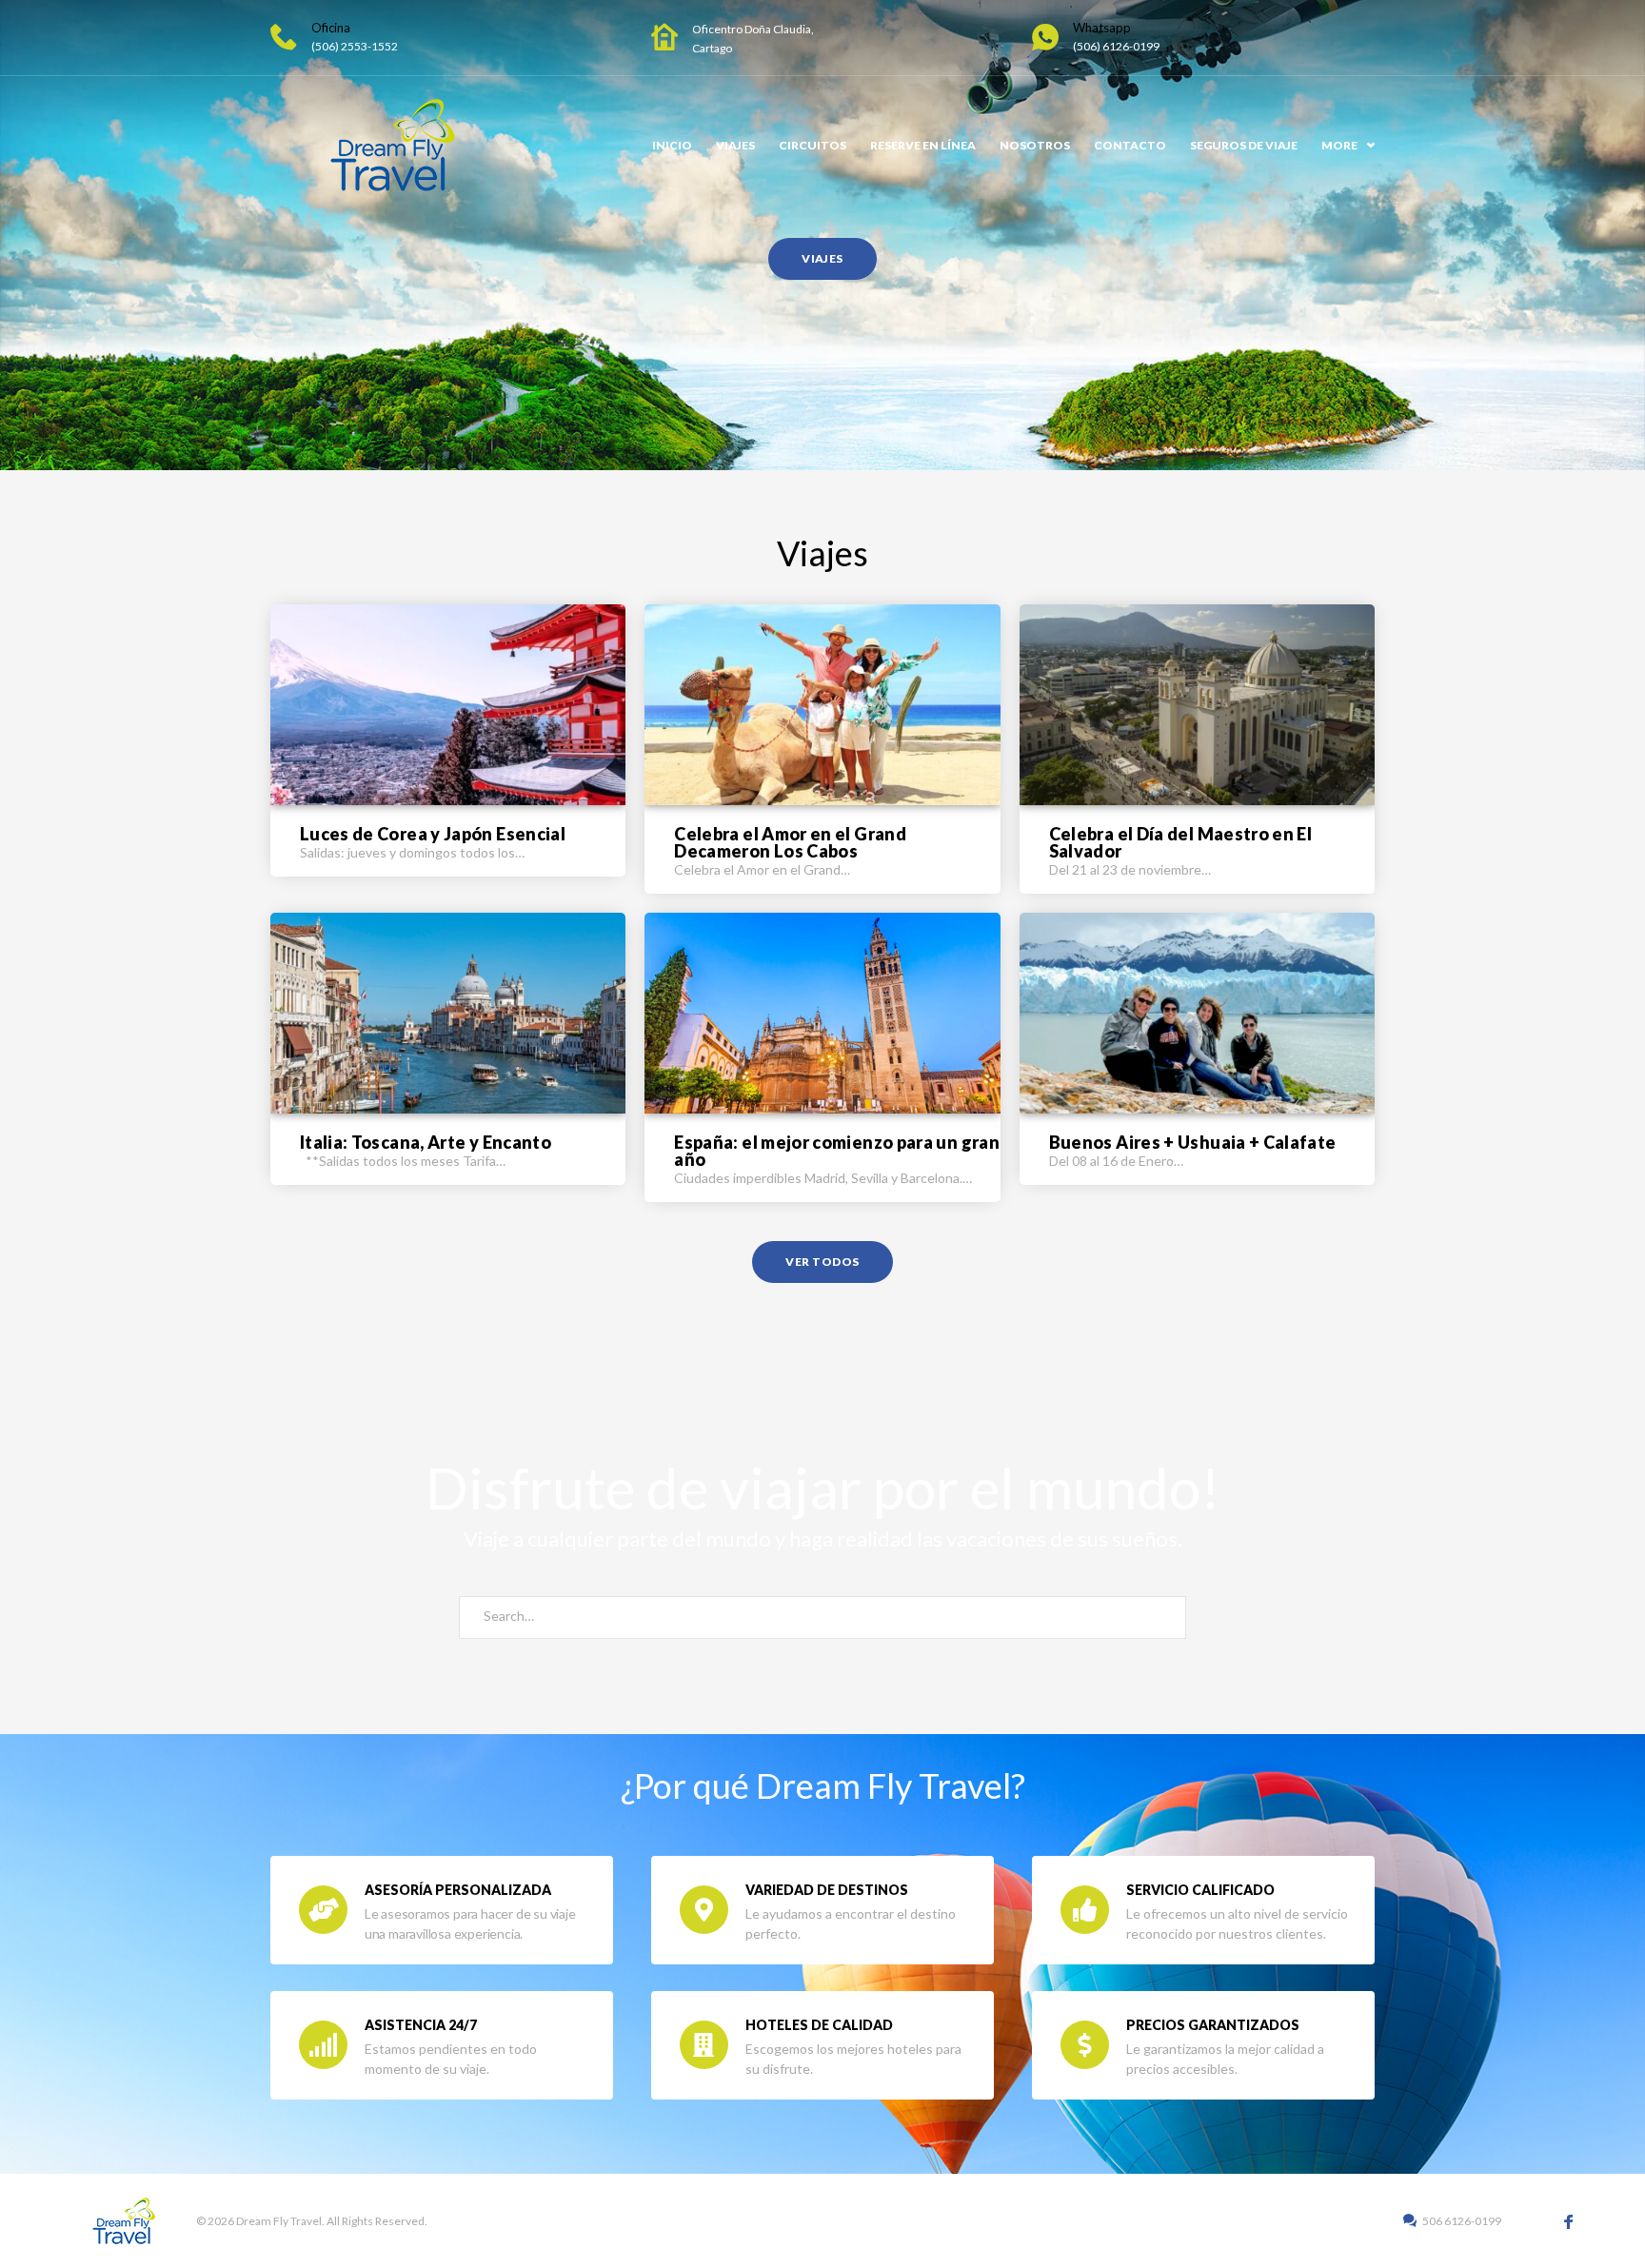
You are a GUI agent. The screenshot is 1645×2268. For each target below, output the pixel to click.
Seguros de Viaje (1244, 145)
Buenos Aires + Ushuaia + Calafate (1193, 1142)
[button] (822, 259)
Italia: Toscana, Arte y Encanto (426, 1142)
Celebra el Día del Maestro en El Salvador (1181, 842)
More (1339, 145)
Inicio (672, 145)
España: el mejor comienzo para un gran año (837, 1151)
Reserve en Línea (923, 145)
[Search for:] (822, 1617)
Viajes (735, 145)
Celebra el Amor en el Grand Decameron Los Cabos (790, 842)
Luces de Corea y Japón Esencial (433, 834)
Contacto (1130, 145)
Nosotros (1035, 145)
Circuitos (813, 145)
